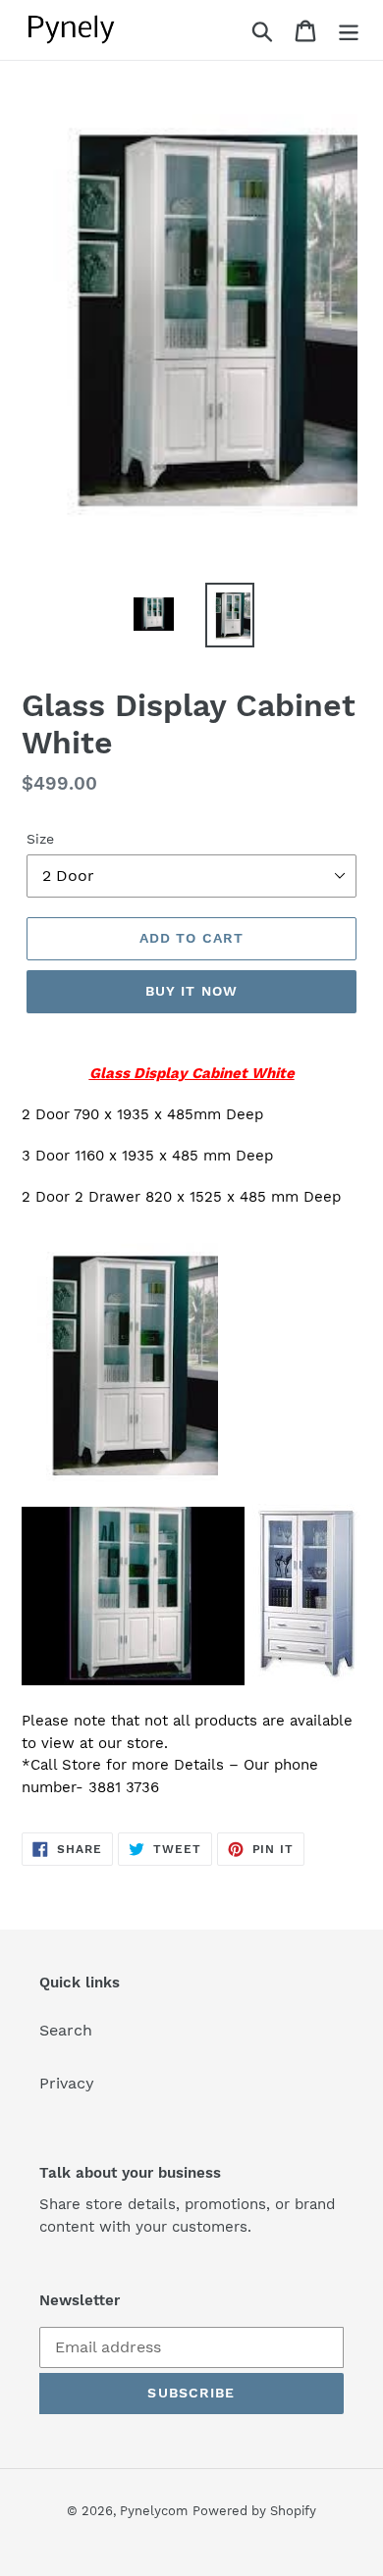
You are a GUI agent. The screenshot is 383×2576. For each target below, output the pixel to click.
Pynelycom (154, 2511)
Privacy (67, 2083)
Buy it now (191, 991)
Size (40, 839)
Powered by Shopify (254, 2511)
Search (66, 2030)
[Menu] (349, 30)
